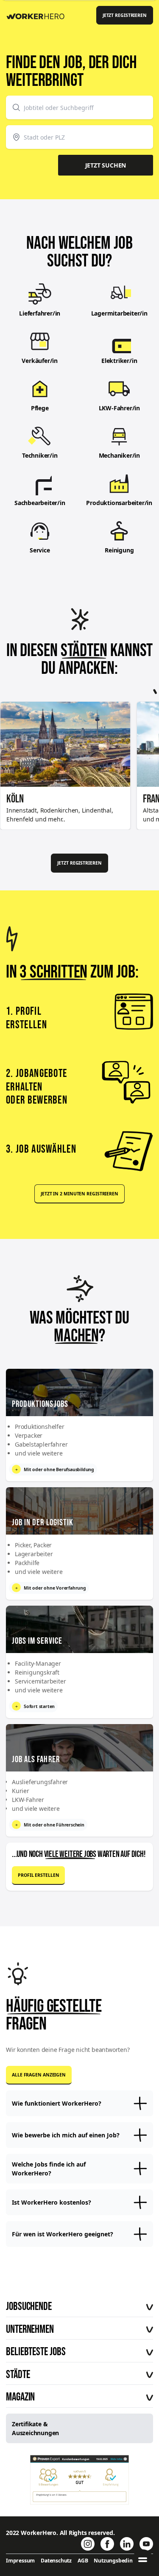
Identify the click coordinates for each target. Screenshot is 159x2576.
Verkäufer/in (40, 361)
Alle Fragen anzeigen (39, 2075)
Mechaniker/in (119, 455)
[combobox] (79, 107)
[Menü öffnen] (143, 2560)
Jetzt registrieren (125, 15)
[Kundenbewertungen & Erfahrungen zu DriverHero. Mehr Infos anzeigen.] (79, 2480)
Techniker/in (40, 455)
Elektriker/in (119, 361)
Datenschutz (56, 2561)
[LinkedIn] (127, 2544)
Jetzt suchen (106, 165)
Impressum (20, 2561)
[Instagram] (88, 2544)
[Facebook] (107, 2544)
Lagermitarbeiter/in (119, 313)
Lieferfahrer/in (40, 313)
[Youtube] (146, 2544)
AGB (83, 2561)
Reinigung (119, 550)
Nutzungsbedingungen (123, 2561)
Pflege (40, 408)
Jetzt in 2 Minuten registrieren (79, 1194)
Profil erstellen (38, 1875)
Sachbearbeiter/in (40, 503)
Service (40, 550)
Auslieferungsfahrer (40, 1782)
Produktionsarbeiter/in (119, 503)
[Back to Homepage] (38, 15)
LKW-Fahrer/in (119, 408)
